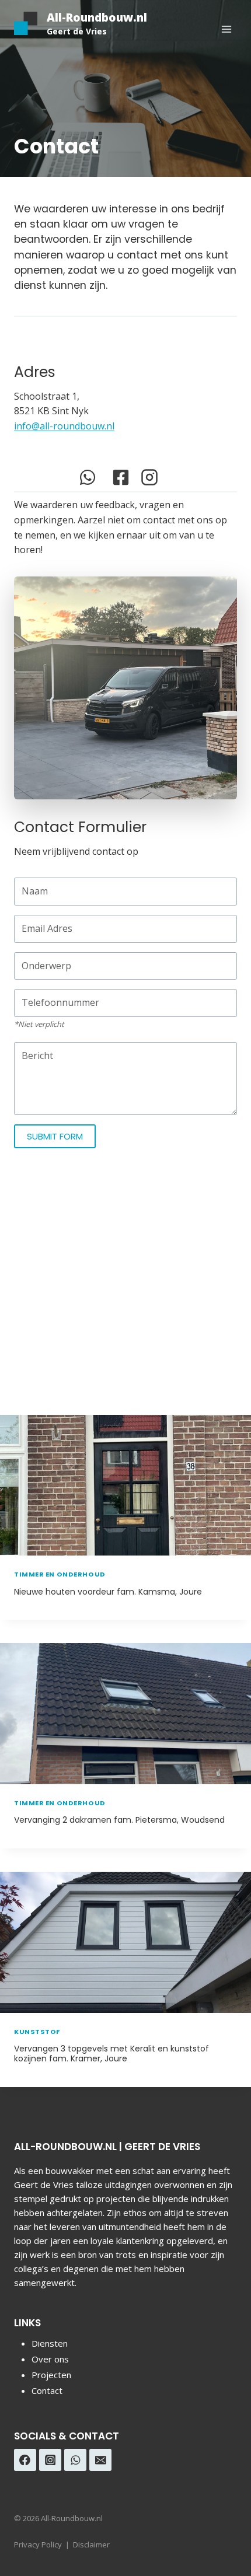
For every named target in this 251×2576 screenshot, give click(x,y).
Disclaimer (91, 2544)
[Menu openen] (226, 29)
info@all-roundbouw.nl (64, 426)
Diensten (50, 2343)
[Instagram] (50, 2460)
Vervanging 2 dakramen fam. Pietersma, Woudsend (119, 1820)
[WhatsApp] (75, 2460)
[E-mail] (100, 2460)
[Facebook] (25, 2460)
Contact (47, 2390)
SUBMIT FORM (55, 1136)
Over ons (50, 2359)
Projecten (51, 2375)
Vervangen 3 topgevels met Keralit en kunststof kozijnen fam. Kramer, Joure (111, 2054)
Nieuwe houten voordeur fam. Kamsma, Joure (108, 1592)
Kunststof (37, 2032)
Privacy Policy (38, 2544)
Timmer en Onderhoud (60, 1574)
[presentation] (125, 1486)
